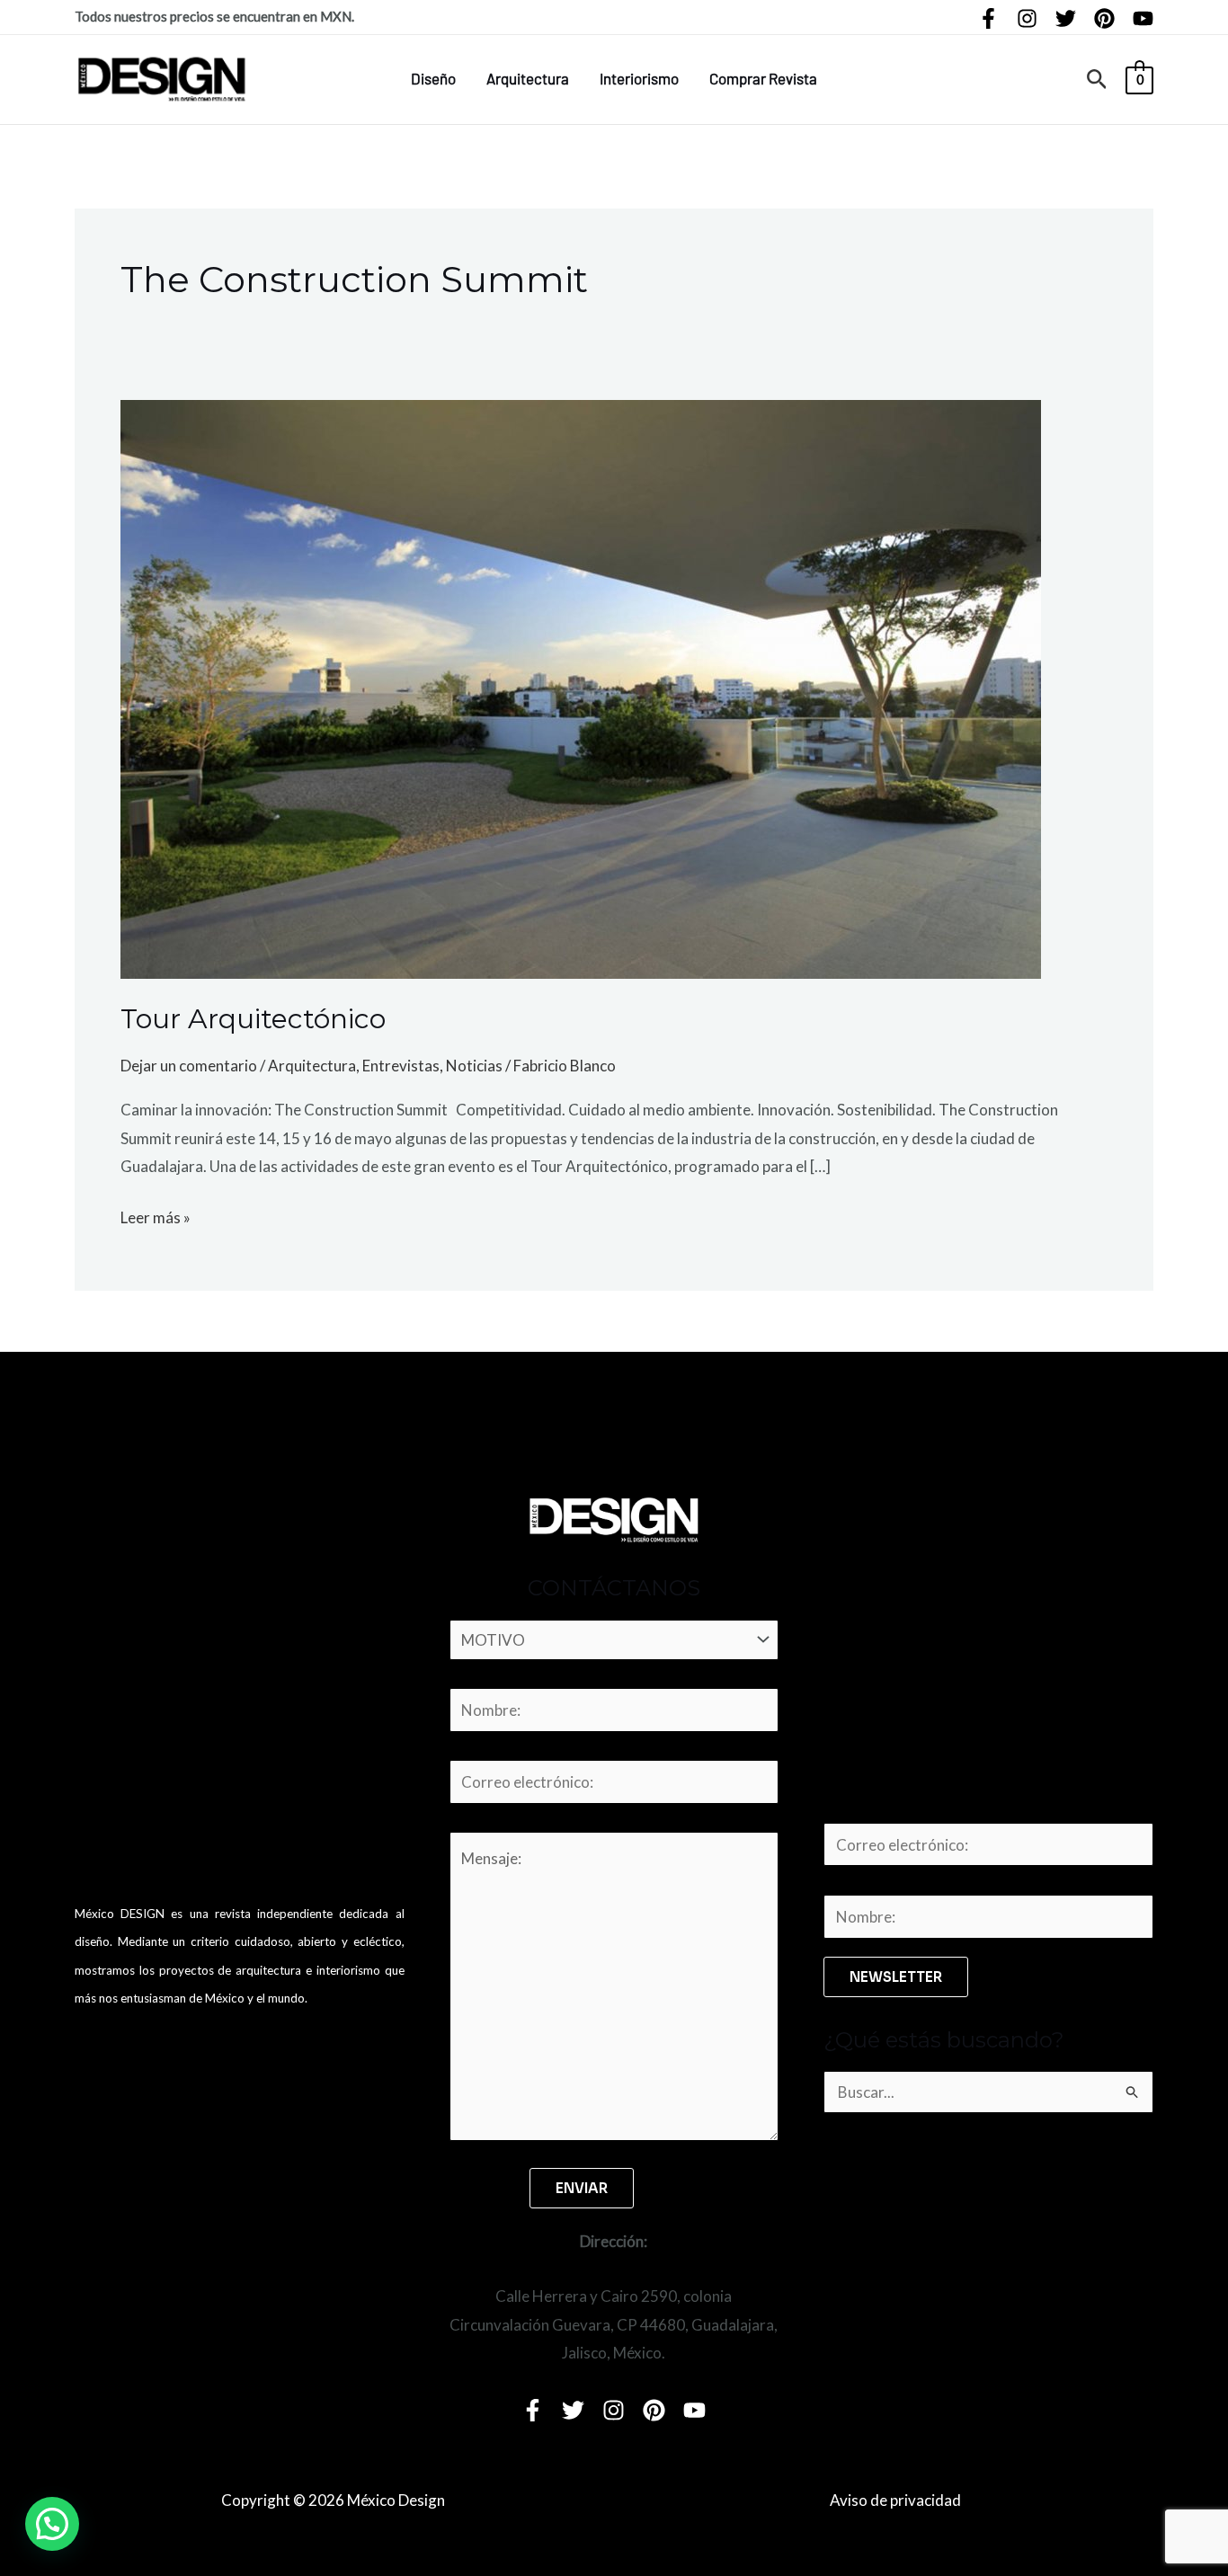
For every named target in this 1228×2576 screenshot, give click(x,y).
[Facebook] (988, 18)
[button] (1097, 80)
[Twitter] (1066, 18)
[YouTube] (1143, 18)
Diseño (433, 78)
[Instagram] (1027, 18)
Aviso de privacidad (895, 2500)
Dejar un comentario (189, 1066)
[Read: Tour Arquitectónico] (581, 687)
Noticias (474, 1066)
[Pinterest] (1104, 18)
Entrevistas (401, 1066)
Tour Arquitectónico (253, 1019)
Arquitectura (528, 78)
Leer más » (156, 1215)
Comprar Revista (763, 78)
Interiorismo (639, 78)
